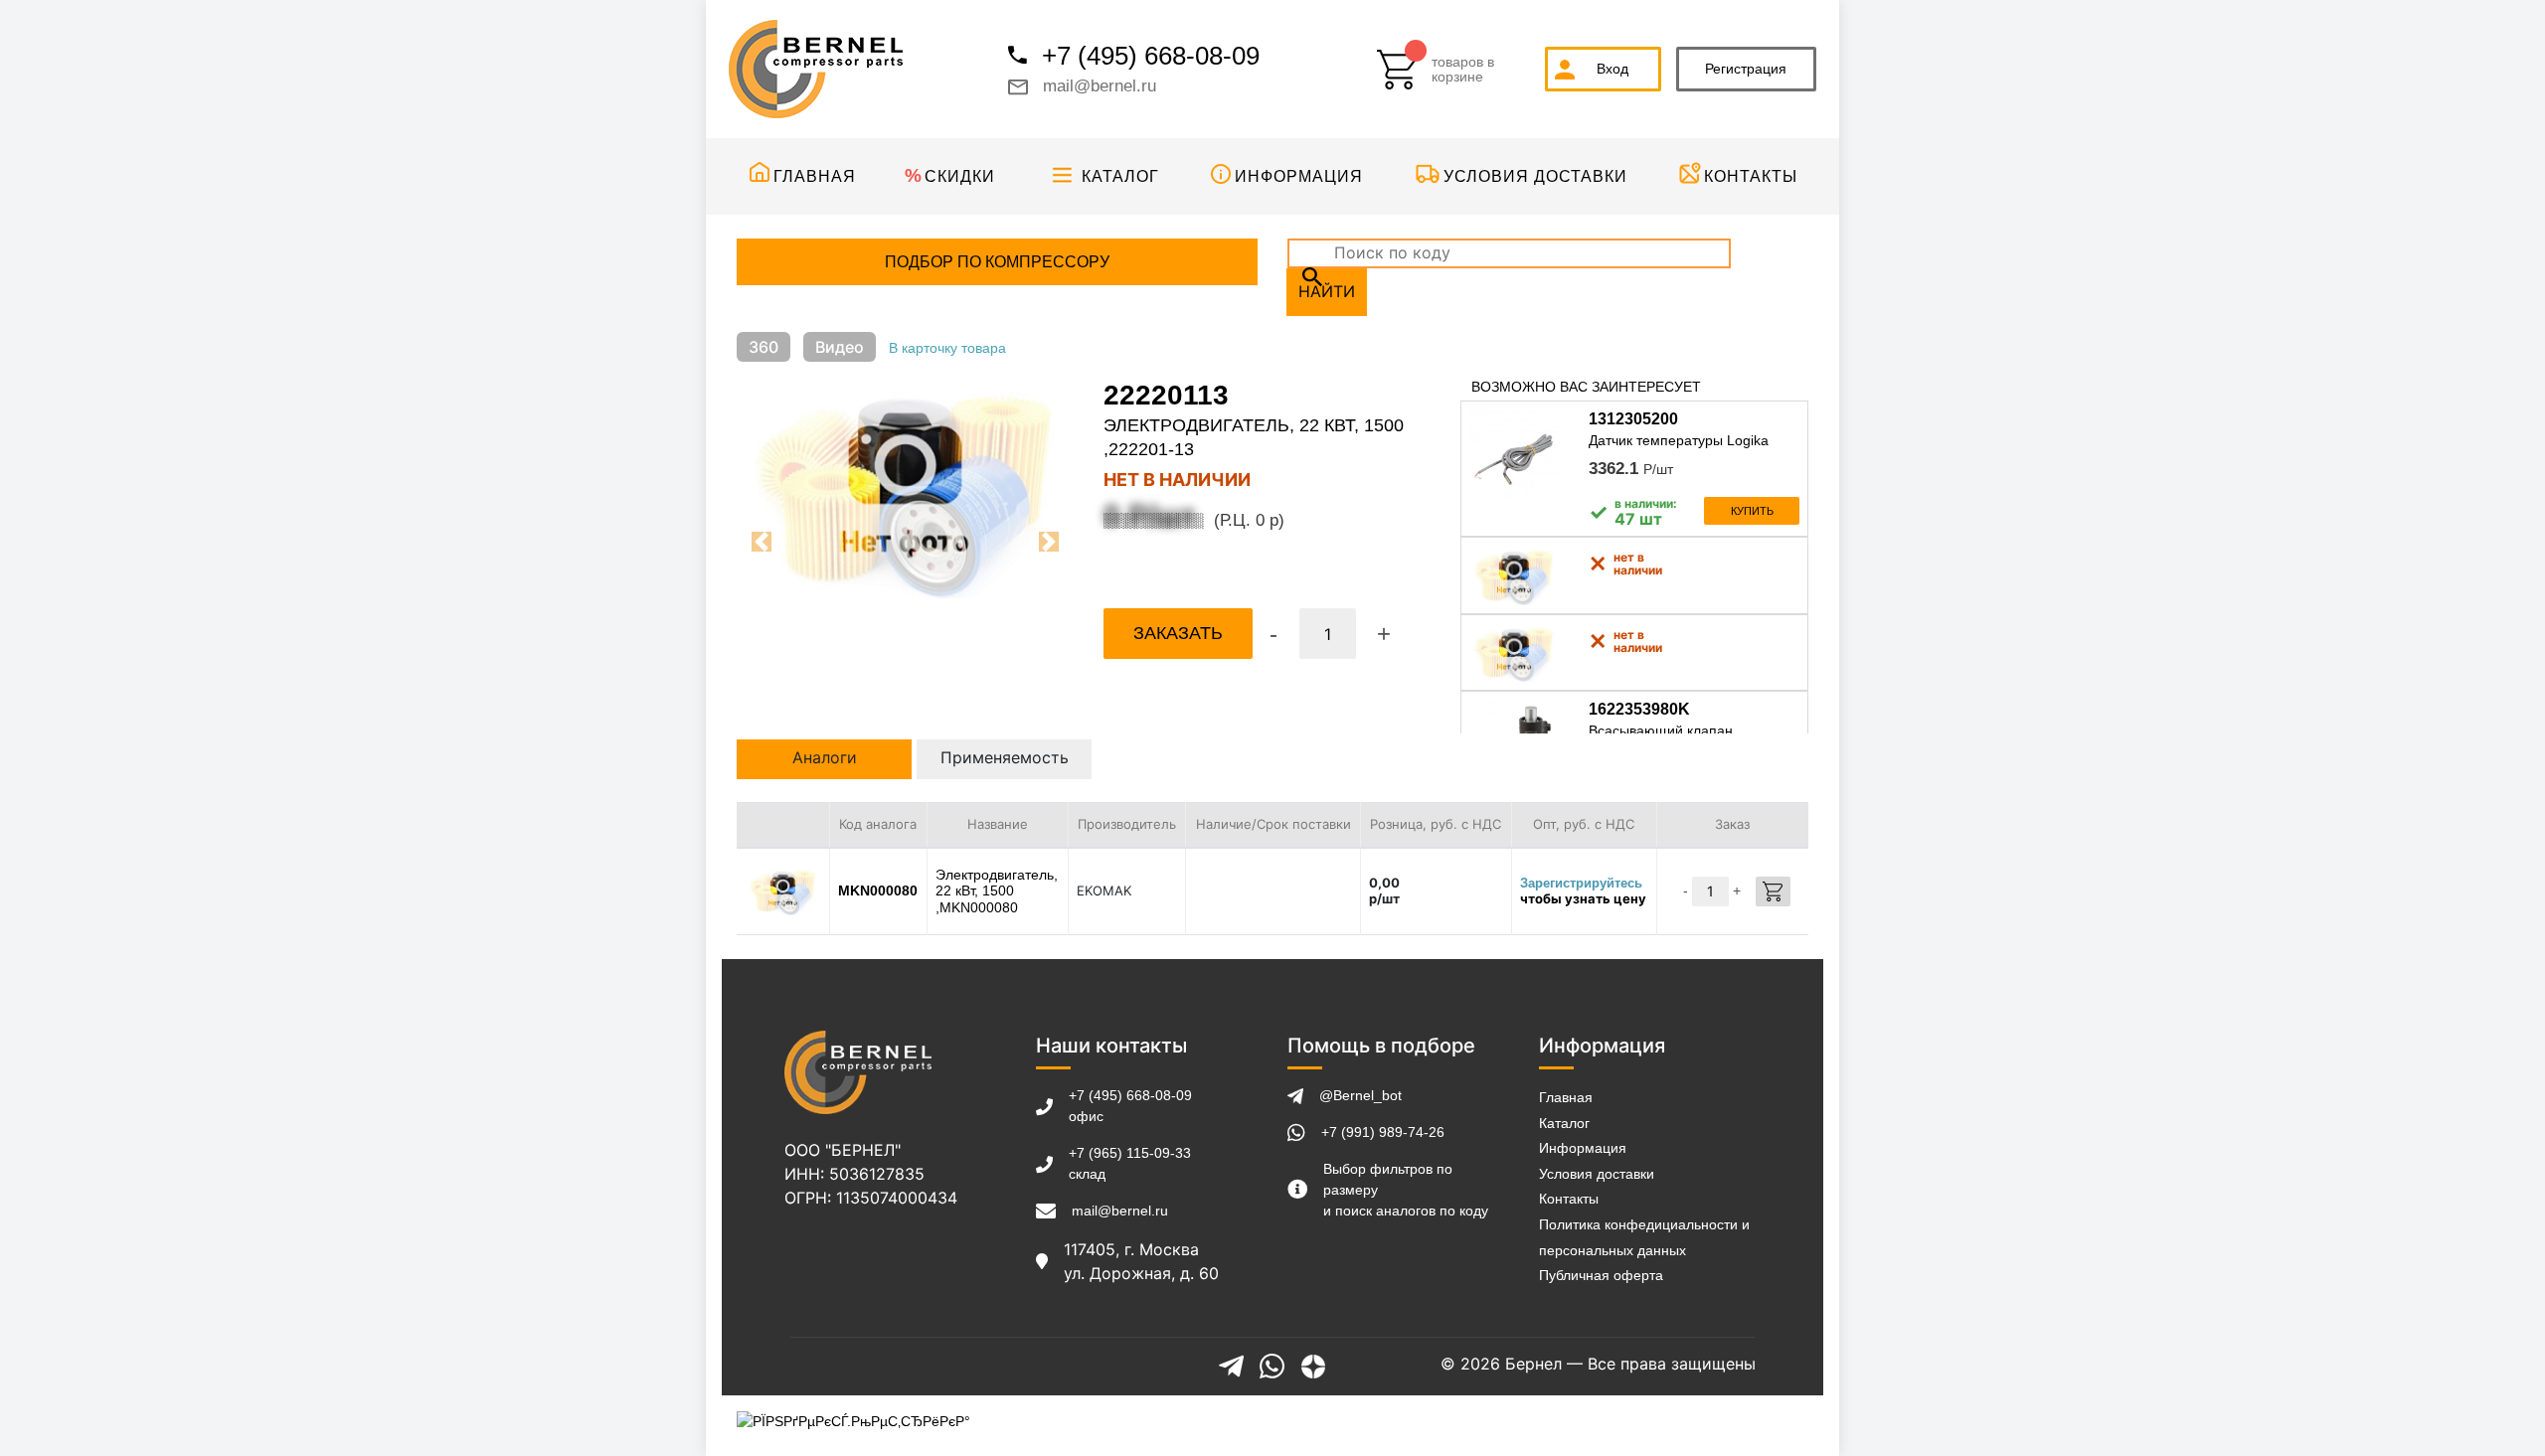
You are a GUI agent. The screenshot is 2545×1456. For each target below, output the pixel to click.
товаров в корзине (1463, 70)
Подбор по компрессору (997, 262)
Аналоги (825, 757)
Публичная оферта (1601, 1275)
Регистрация (1746, 69)
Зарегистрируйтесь (1581, 883)
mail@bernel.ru (1100, 86)
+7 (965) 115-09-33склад (1130, 1163)
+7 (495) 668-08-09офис (1130, 1106)
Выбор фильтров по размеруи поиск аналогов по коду (1406, 1190)
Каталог (1120, 176)
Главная (815, 176)
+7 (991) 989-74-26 (1383, 1132)
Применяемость (1005, 757)
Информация (1299, 176)
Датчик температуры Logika (1679, 440)
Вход (1612, 69)
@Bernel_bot (1360, 1095)
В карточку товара (947, 348)
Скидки (960, 176)
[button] (762, 542)
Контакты (1751, 176)
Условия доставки (1535, 176)
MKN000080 (878, 890)
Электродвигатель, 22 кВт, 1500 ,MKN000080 (997, 891)
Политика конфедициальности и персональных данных (1644, 1237)
